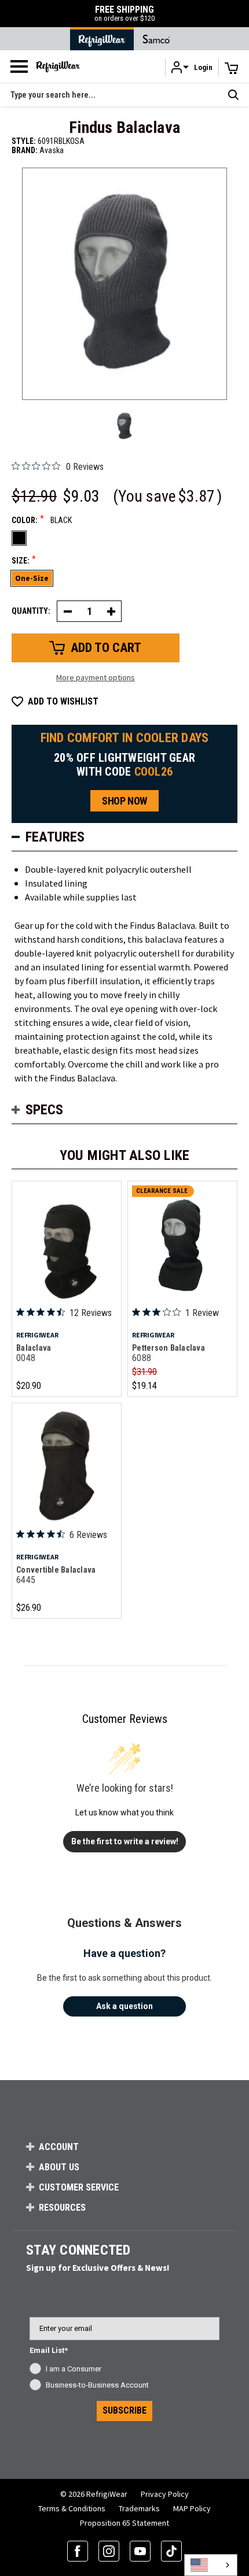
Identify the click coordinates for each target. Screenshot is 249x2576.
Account (59, 2147)
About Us (59, 2167)
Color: (42, 520)
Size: (24, 560)
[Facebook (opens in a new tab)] (78, 2551)
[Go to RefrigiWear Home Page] (102, 39)
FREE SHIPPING (124, 14)
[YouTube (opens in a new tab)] (140, 2551)
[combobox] (211, 2565)
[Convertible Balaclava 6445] (67, 1467)
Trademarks (139, 2508)
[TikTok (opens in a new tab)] (171, 2551)
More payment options (96, 677)
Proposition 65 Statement (124, 2523)
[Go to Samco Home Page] (156, 39)
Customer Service (79, 2187)
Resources (62, 2208)
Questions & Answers (124, 1923)
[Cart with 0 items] (232, 68)
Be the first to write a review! (125, 1841)
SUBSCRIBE (124, 2410)
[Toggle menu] (19, 66)
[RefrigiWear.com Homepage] (58, 67)
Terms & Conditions (72, 2508)
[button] (192, 67)
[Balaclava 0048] (67, 1245)
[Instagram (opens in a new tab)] (109, 2551)
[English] (211, 2565)
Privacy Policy (165, 2494)
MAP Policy (192, 2508)
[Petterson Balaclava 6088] (182, 1245)
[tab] (124, 837)
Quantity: (31, 611)
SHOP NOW (124, 801)
